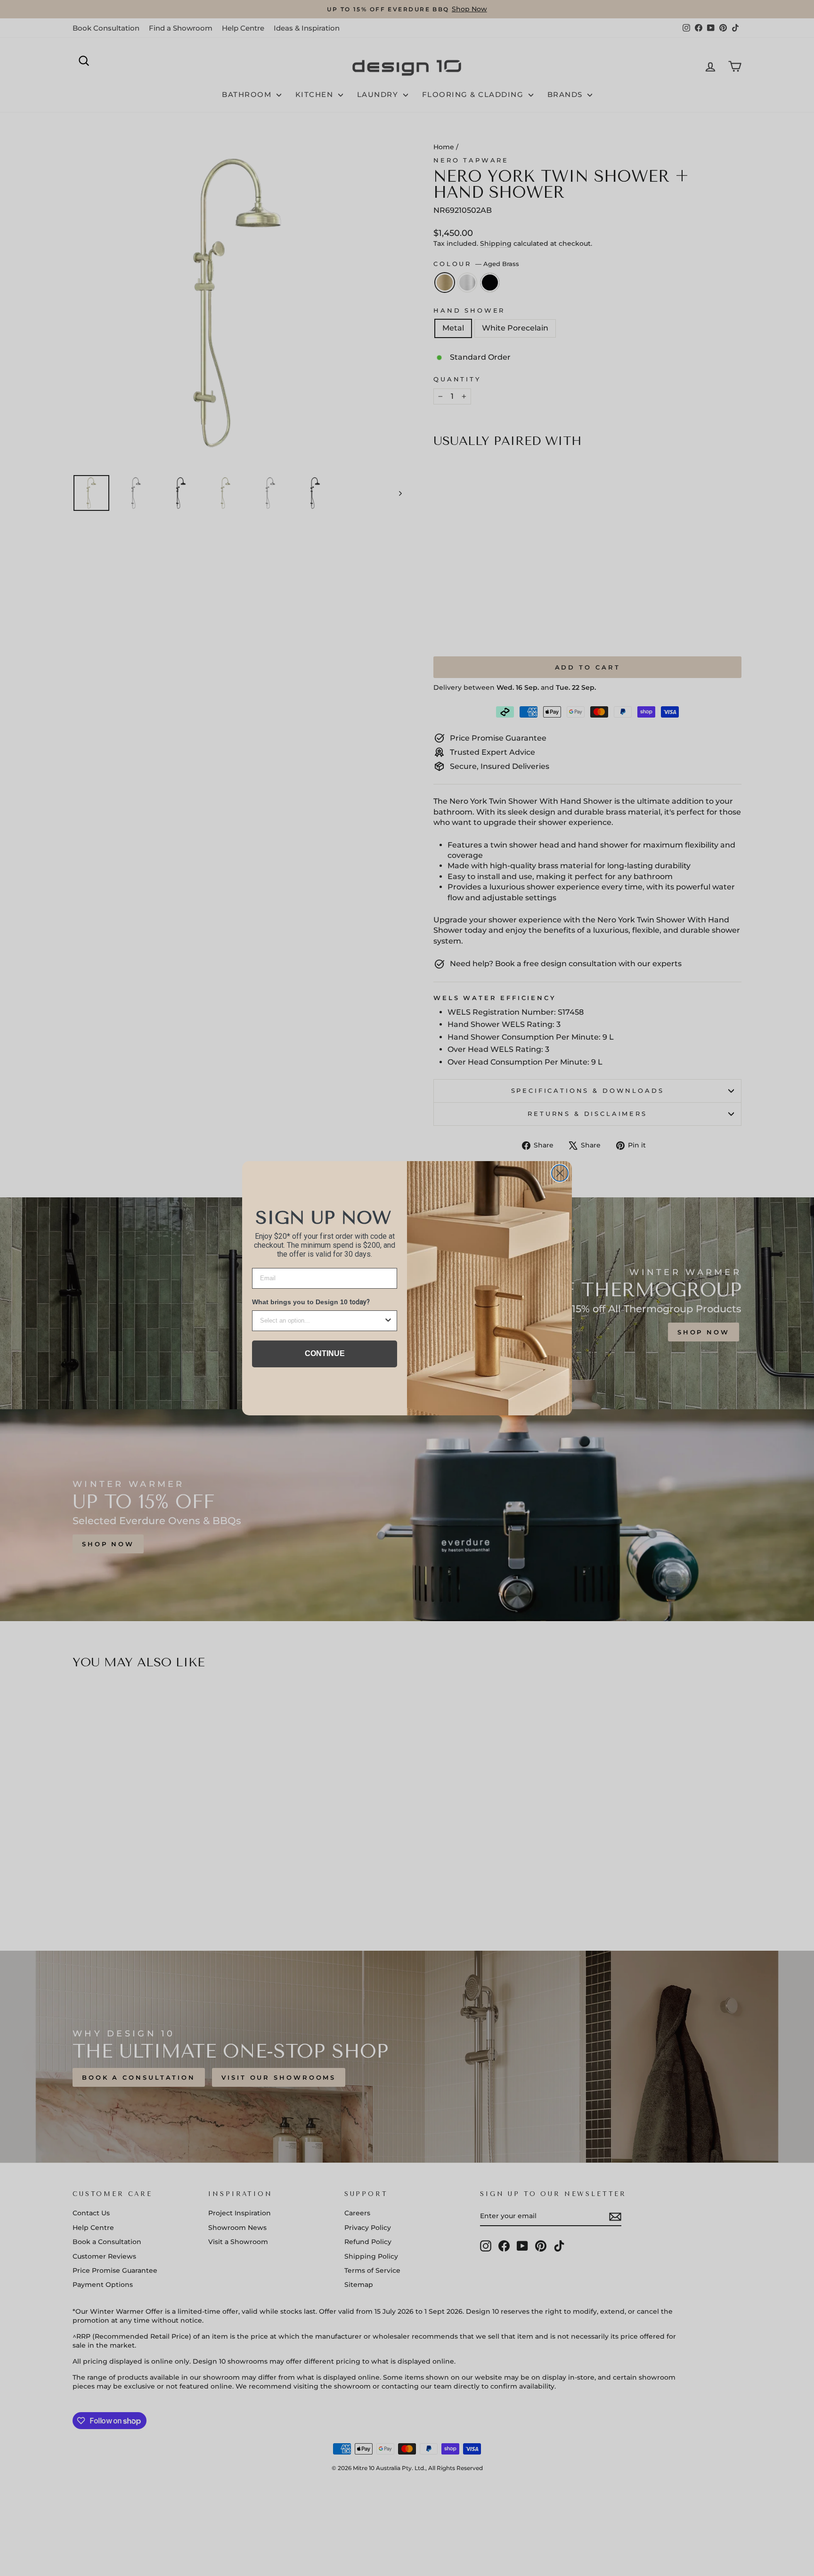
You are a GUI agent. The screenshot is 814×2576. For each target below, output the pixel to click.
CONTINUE (325, 1353)
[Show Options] (388, 1321)
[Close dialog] (560, 1173)
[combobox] (322, 1321)
